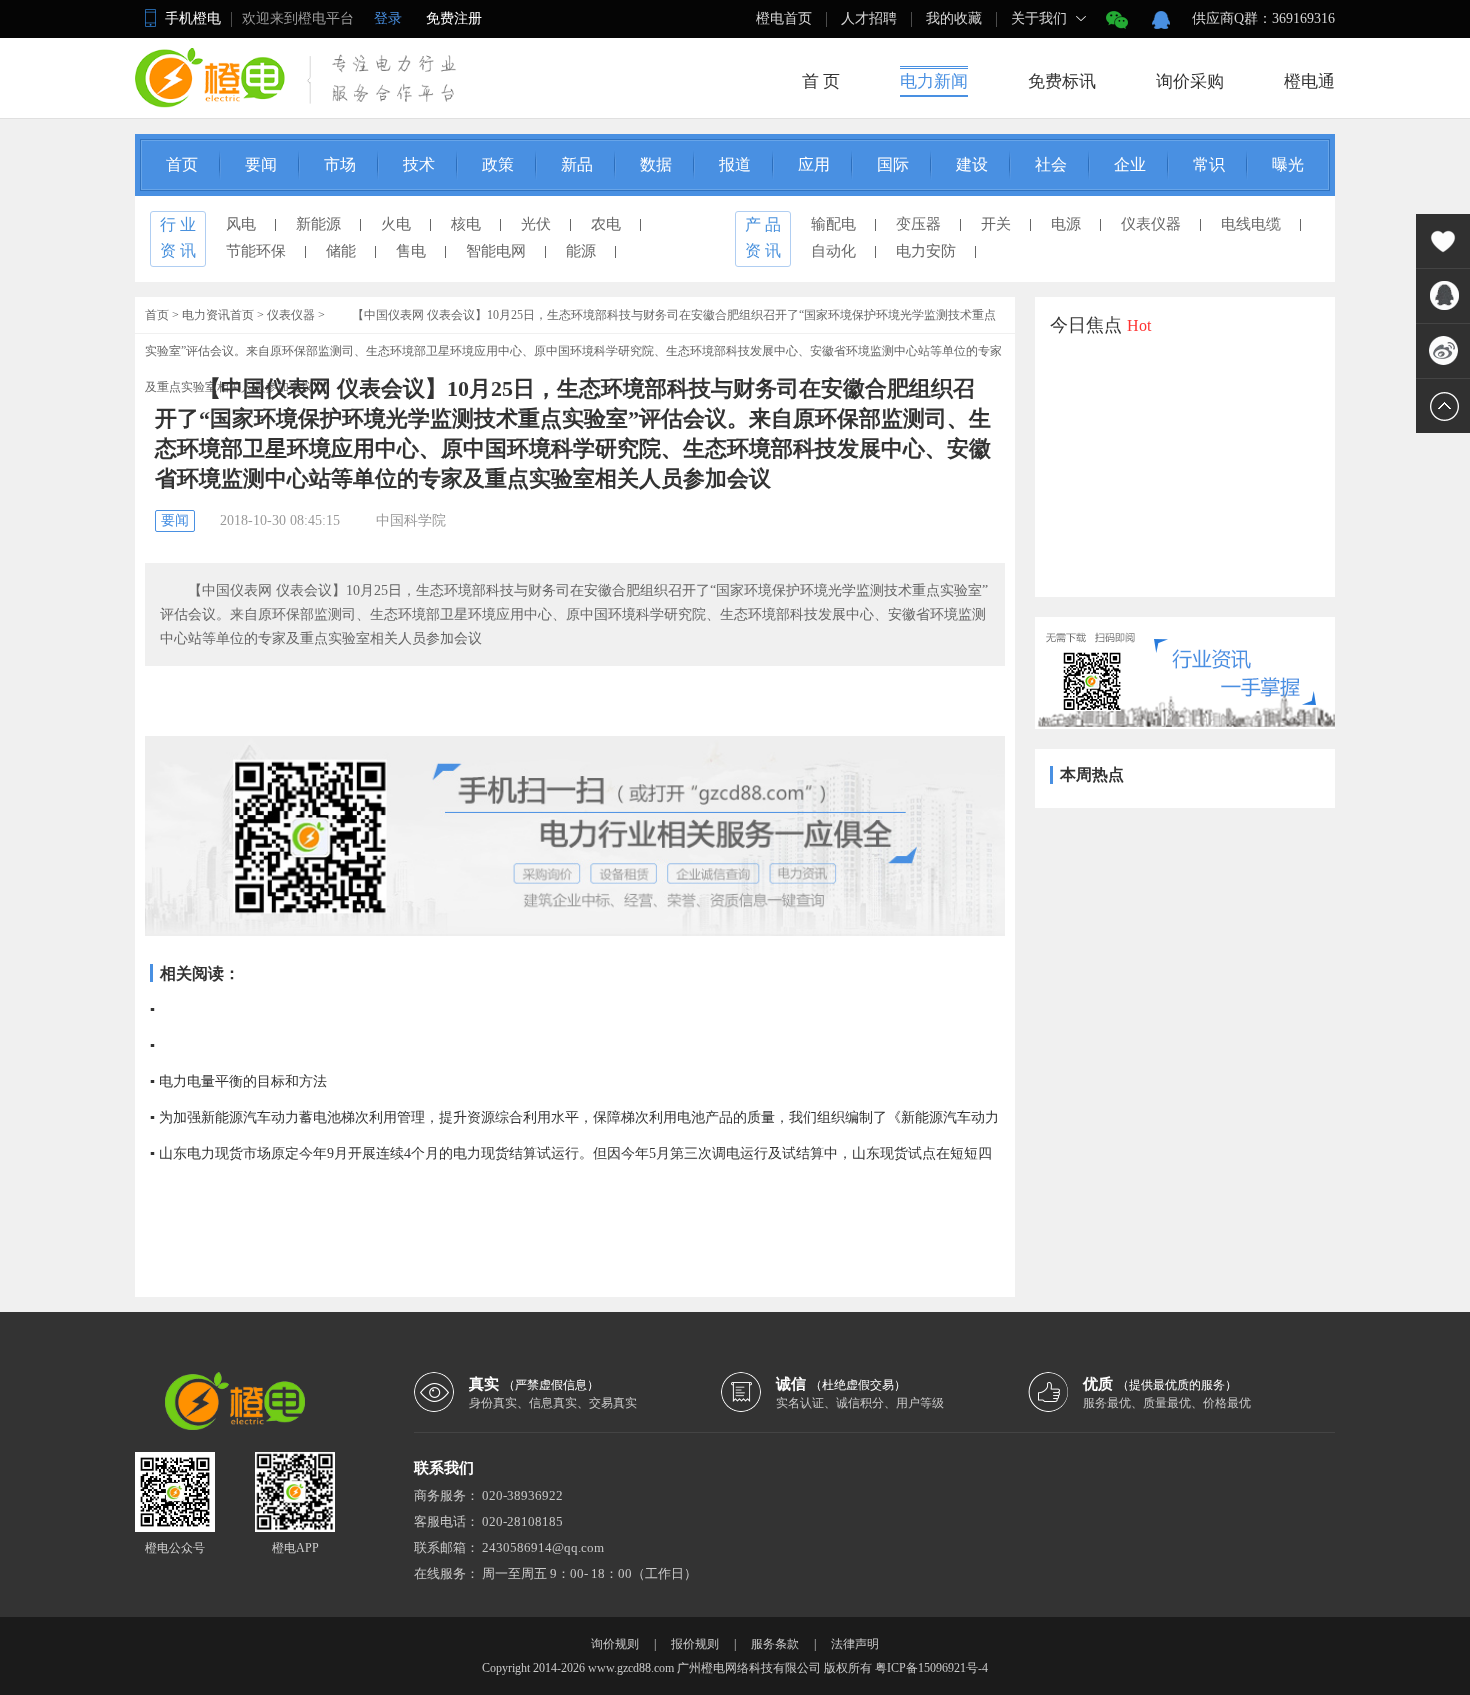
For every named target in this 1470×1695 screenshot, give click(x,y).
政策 (498, 164)
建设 (972, 164)
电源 (1066, 224)
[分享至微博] (1443, 351)
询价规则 (615, 1644)
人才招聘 (869, 18)
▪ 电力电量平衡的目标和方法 (238, 1081)
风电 (241, 224)
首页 (182, 164)
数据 (656, 164)
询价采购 (1190, 81)
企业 (1130, 164)
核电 (466, 224)
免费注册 (454, 18)
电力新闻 (934, 81)
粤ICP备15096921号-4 (931, 1668)
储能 (341, 251)
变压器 (918, 224)
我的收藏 (954, 18)
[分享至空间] (1443, 296)
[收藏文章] (1443, 241)
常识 (1209, 164)
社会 (1051, 164)
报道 (735, 164)
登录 (388, 18)
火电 (396, 224)
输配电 (833, 224)
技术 (419, 164)
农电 (606, 224)
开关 (996, 224)
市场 (340, 164)
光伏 (536, 224)
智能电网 (496, 251)
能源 (581, 251)
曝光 (1288, 164)
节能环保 (256, 251)
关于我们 (1039, 18)
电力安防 (926, 251)
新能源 (318, 224)
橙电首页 (784, 18)
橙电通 (1309, 81)
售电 (411, 251)
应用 (814, 164)
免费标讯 (1062, 81)
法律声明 (855, 1644)
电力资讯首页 (218, 315)
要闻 (261, 164)
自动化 (833, 251)
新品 (577, 164)
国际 (893, 164)
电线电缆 (1251, 224)
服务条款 (775, 1644)
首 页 (821, 81)
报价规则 (695, 1644)
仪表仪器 (1151, 224)
